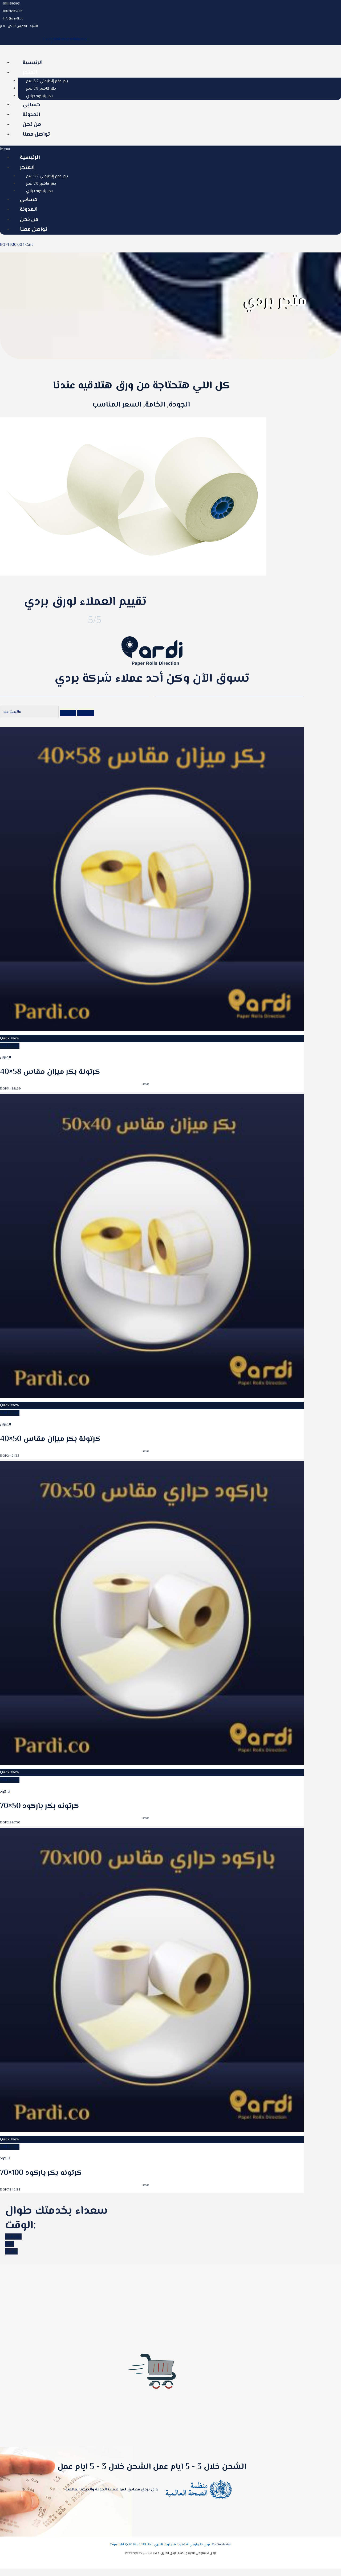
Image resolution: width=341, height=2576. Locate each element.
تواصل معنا (36, 134)
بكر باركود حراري (39, 96)
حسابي (31, 105)
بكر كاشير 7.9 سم (41, 89)
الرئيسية (33, 63)
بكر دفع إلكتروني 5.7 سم (47, 81)
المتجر (30, 73)
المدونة (31, 115)
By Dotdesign (222, 2545)
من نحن (32, 125)
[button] (170, 149)
